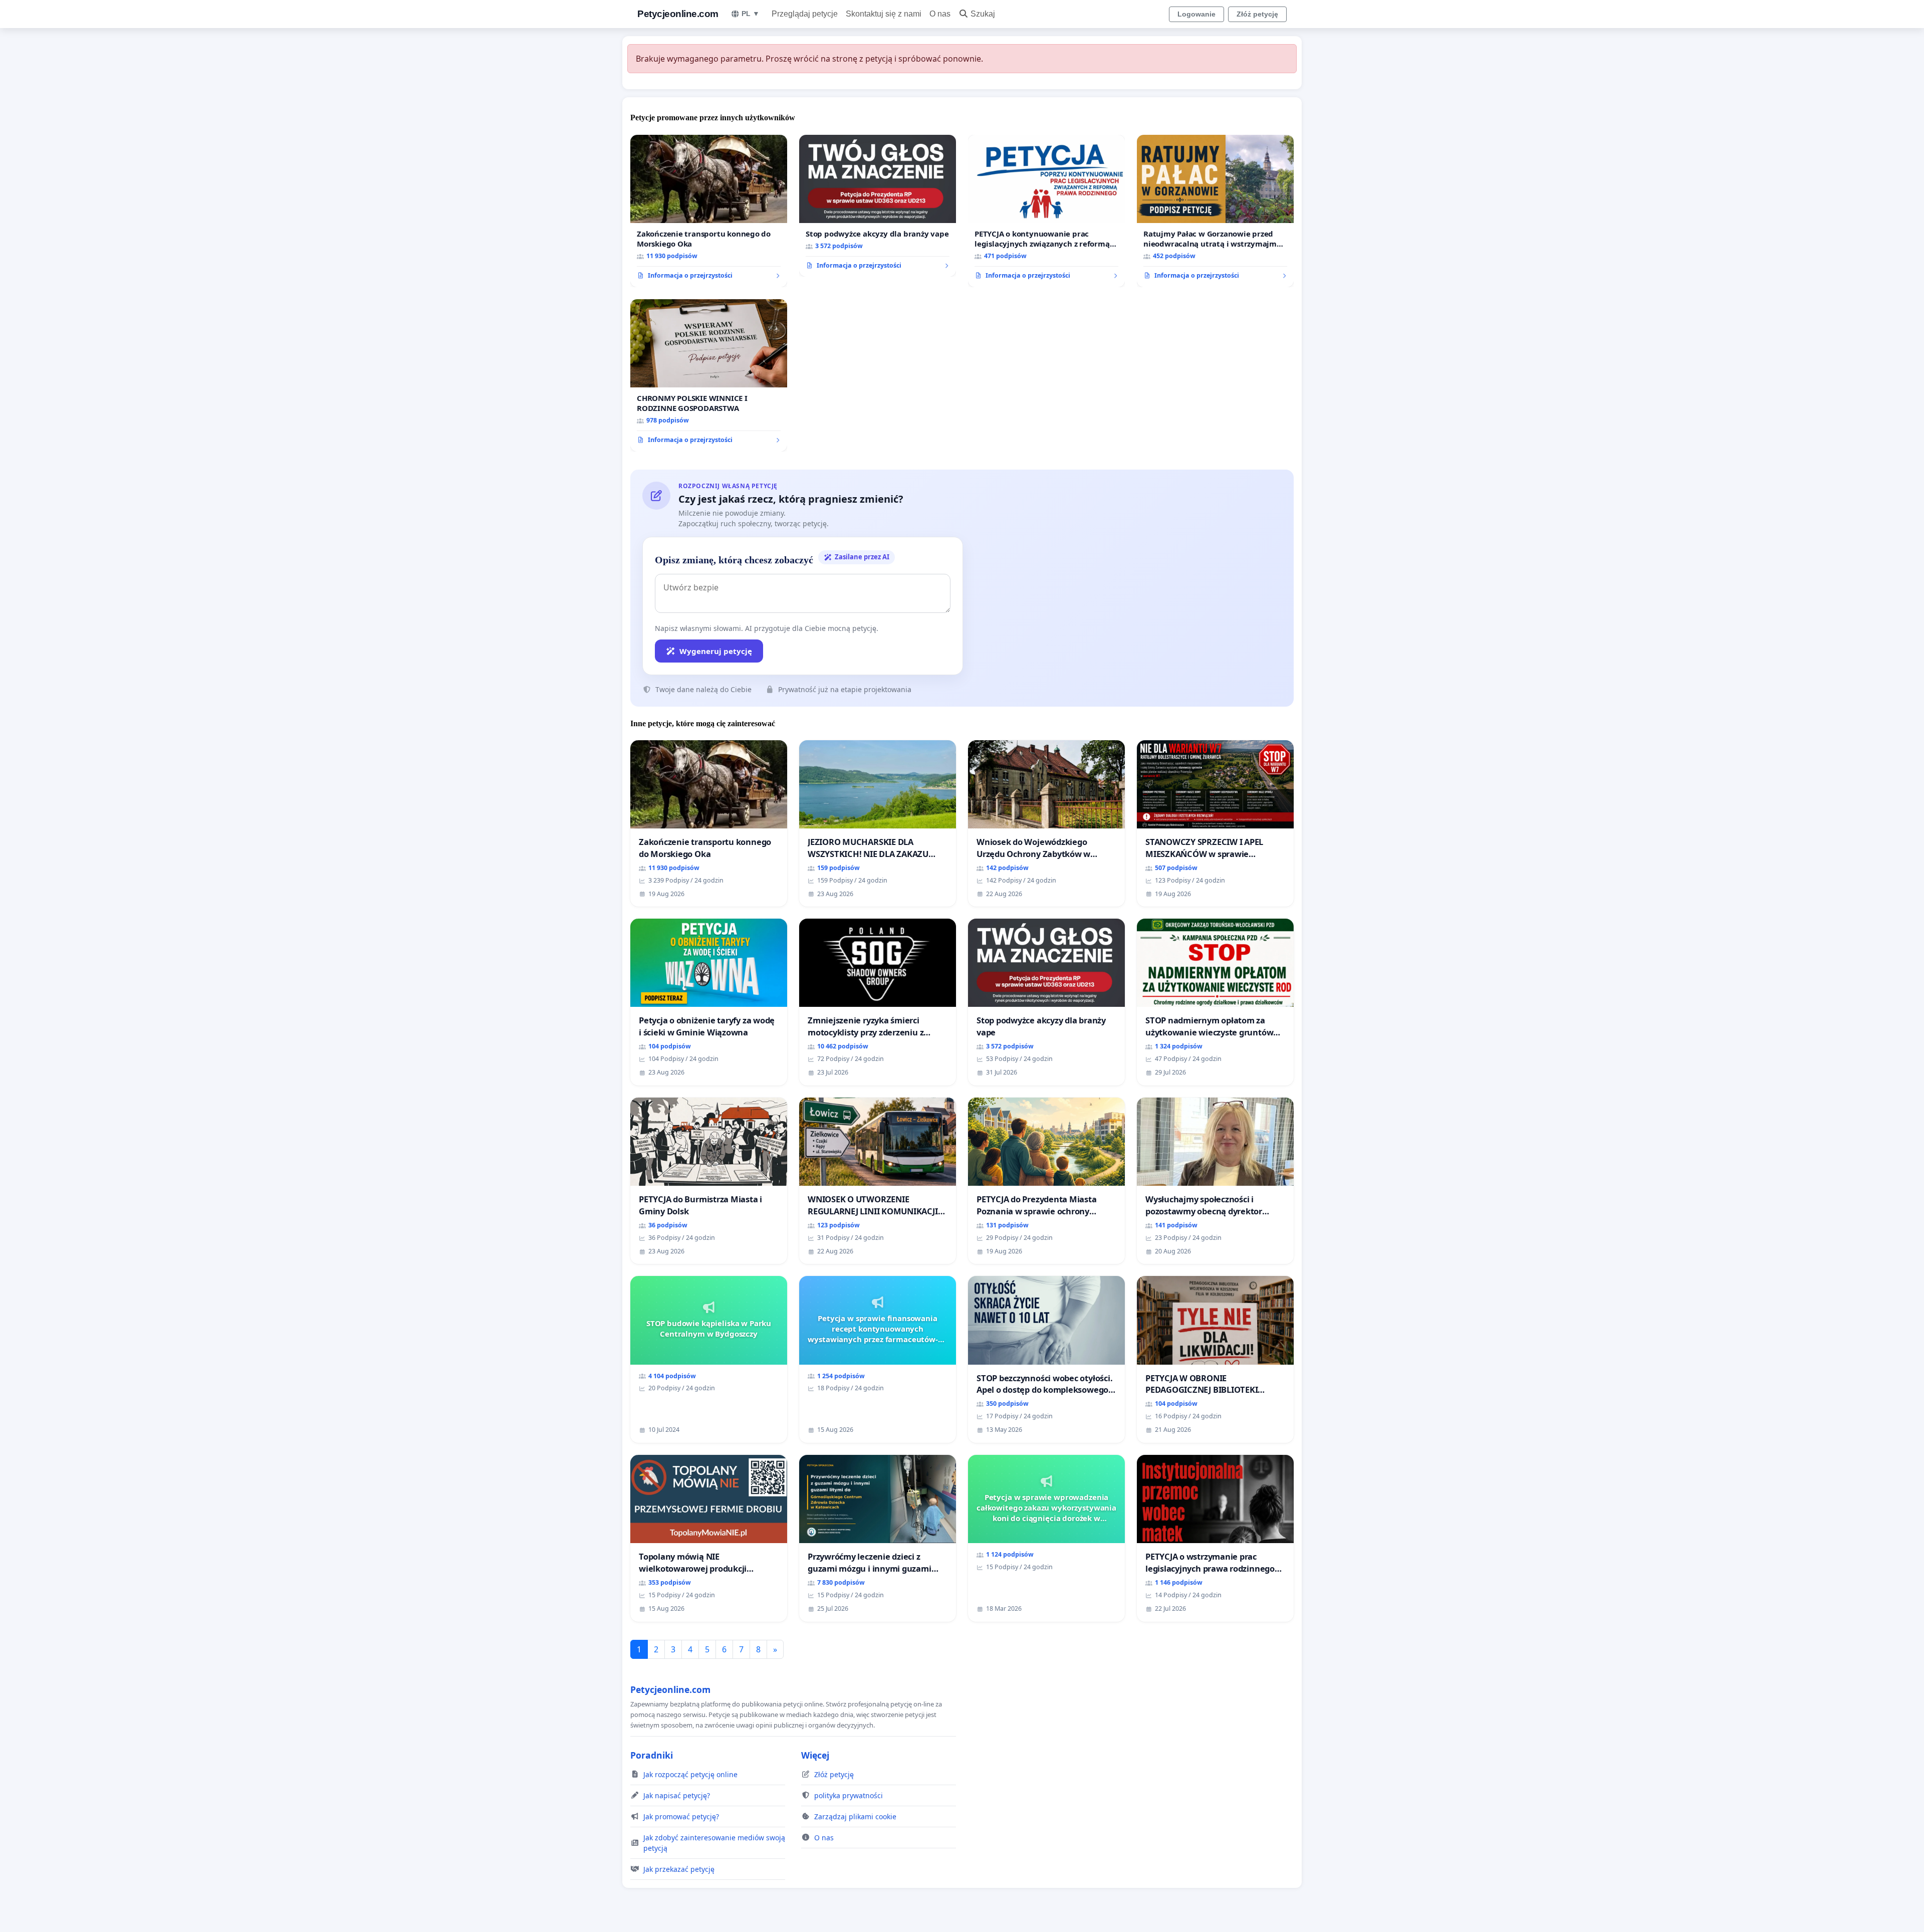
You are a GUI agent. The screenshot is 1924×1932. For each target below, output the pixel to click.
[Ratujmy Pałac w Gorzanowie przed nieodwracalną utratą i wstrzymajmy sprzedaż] (1215, 211)
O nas (940, 14)
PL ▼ (751, 14)
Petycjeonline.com (678, 14)
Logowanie (1196, 14)
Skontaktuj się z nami (884, 14)
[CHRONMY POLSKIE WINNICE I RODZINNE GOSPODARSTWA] (709, 375)
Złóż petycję (1257, 14)
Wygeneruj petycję (716, 651)
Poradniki (652, 1755)
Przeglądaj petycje (805, 14)
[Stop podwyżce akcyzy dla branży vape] (878, 206)
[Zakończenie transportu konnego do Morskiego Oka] (709, 211)
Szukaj (983, 14)
